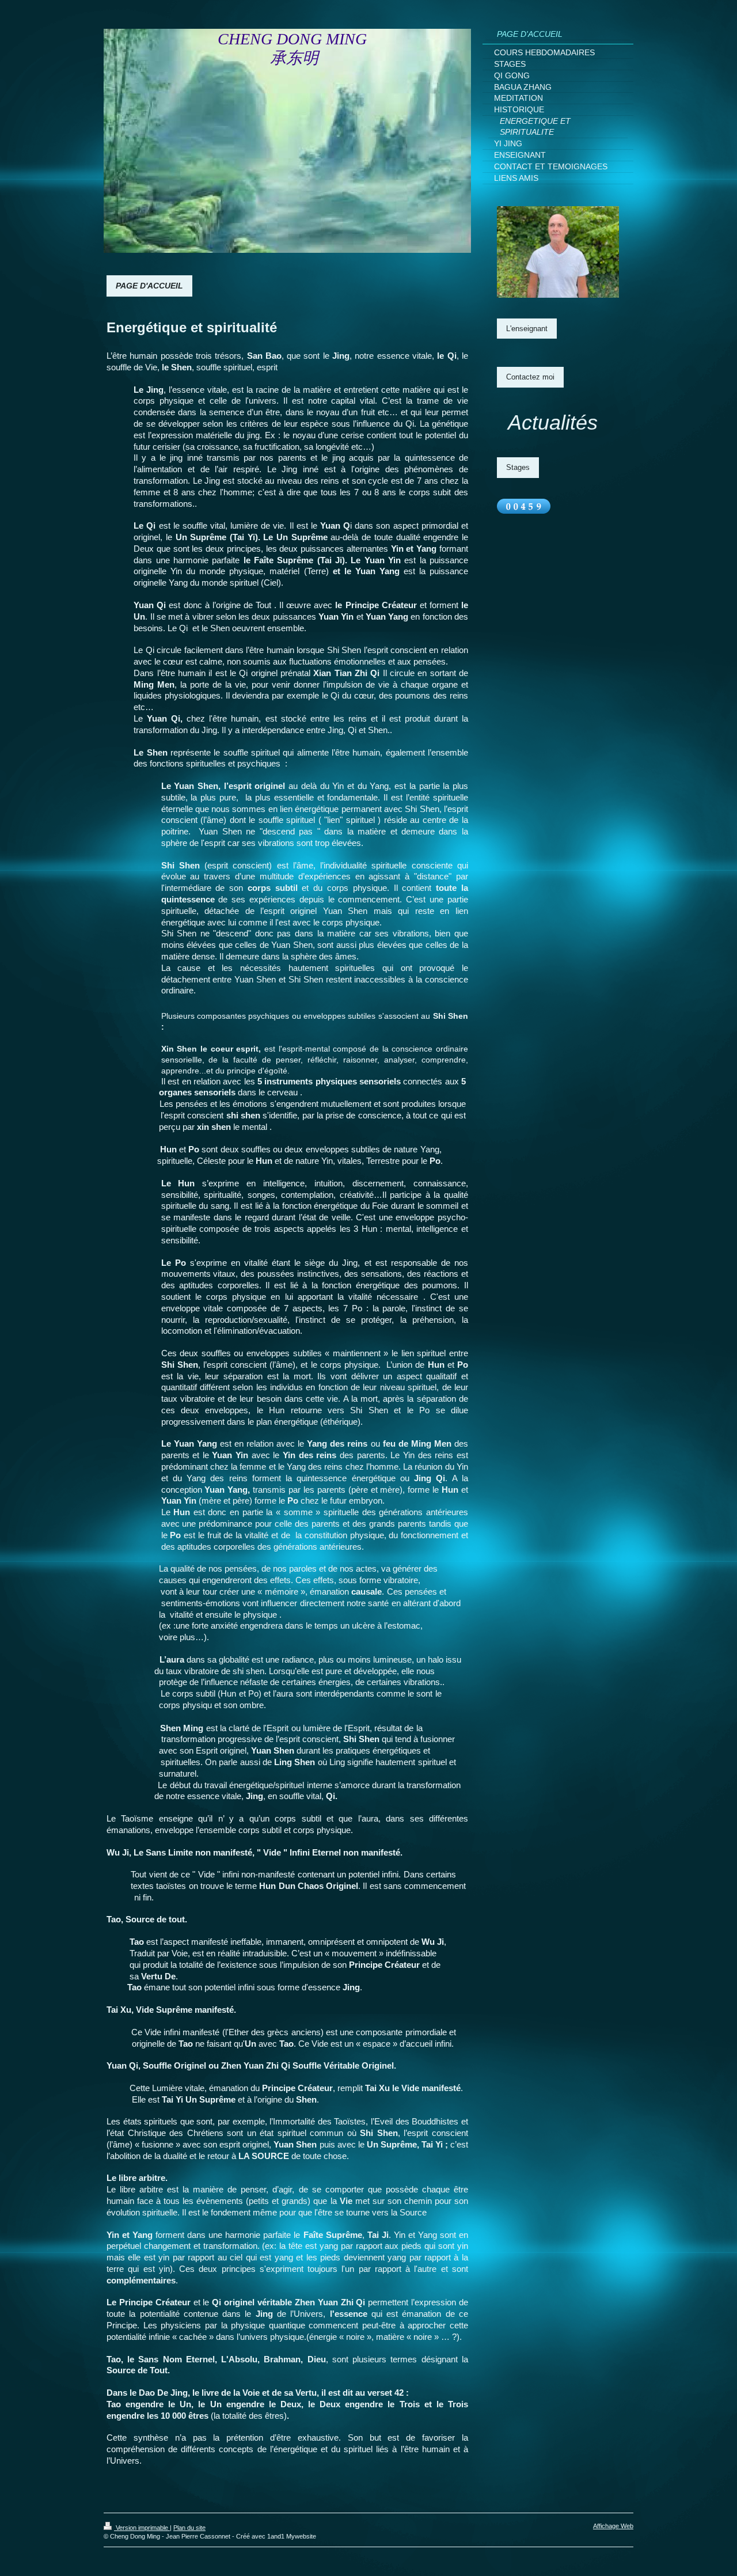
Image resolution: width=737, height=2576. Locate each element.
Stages (518, 467)
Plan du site (189, 2528)
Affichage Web (613, 2526)
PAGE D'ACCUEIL (149, 286)
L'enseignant (527, 329)
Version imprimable (142, 2528)
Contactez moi (530, 377)
